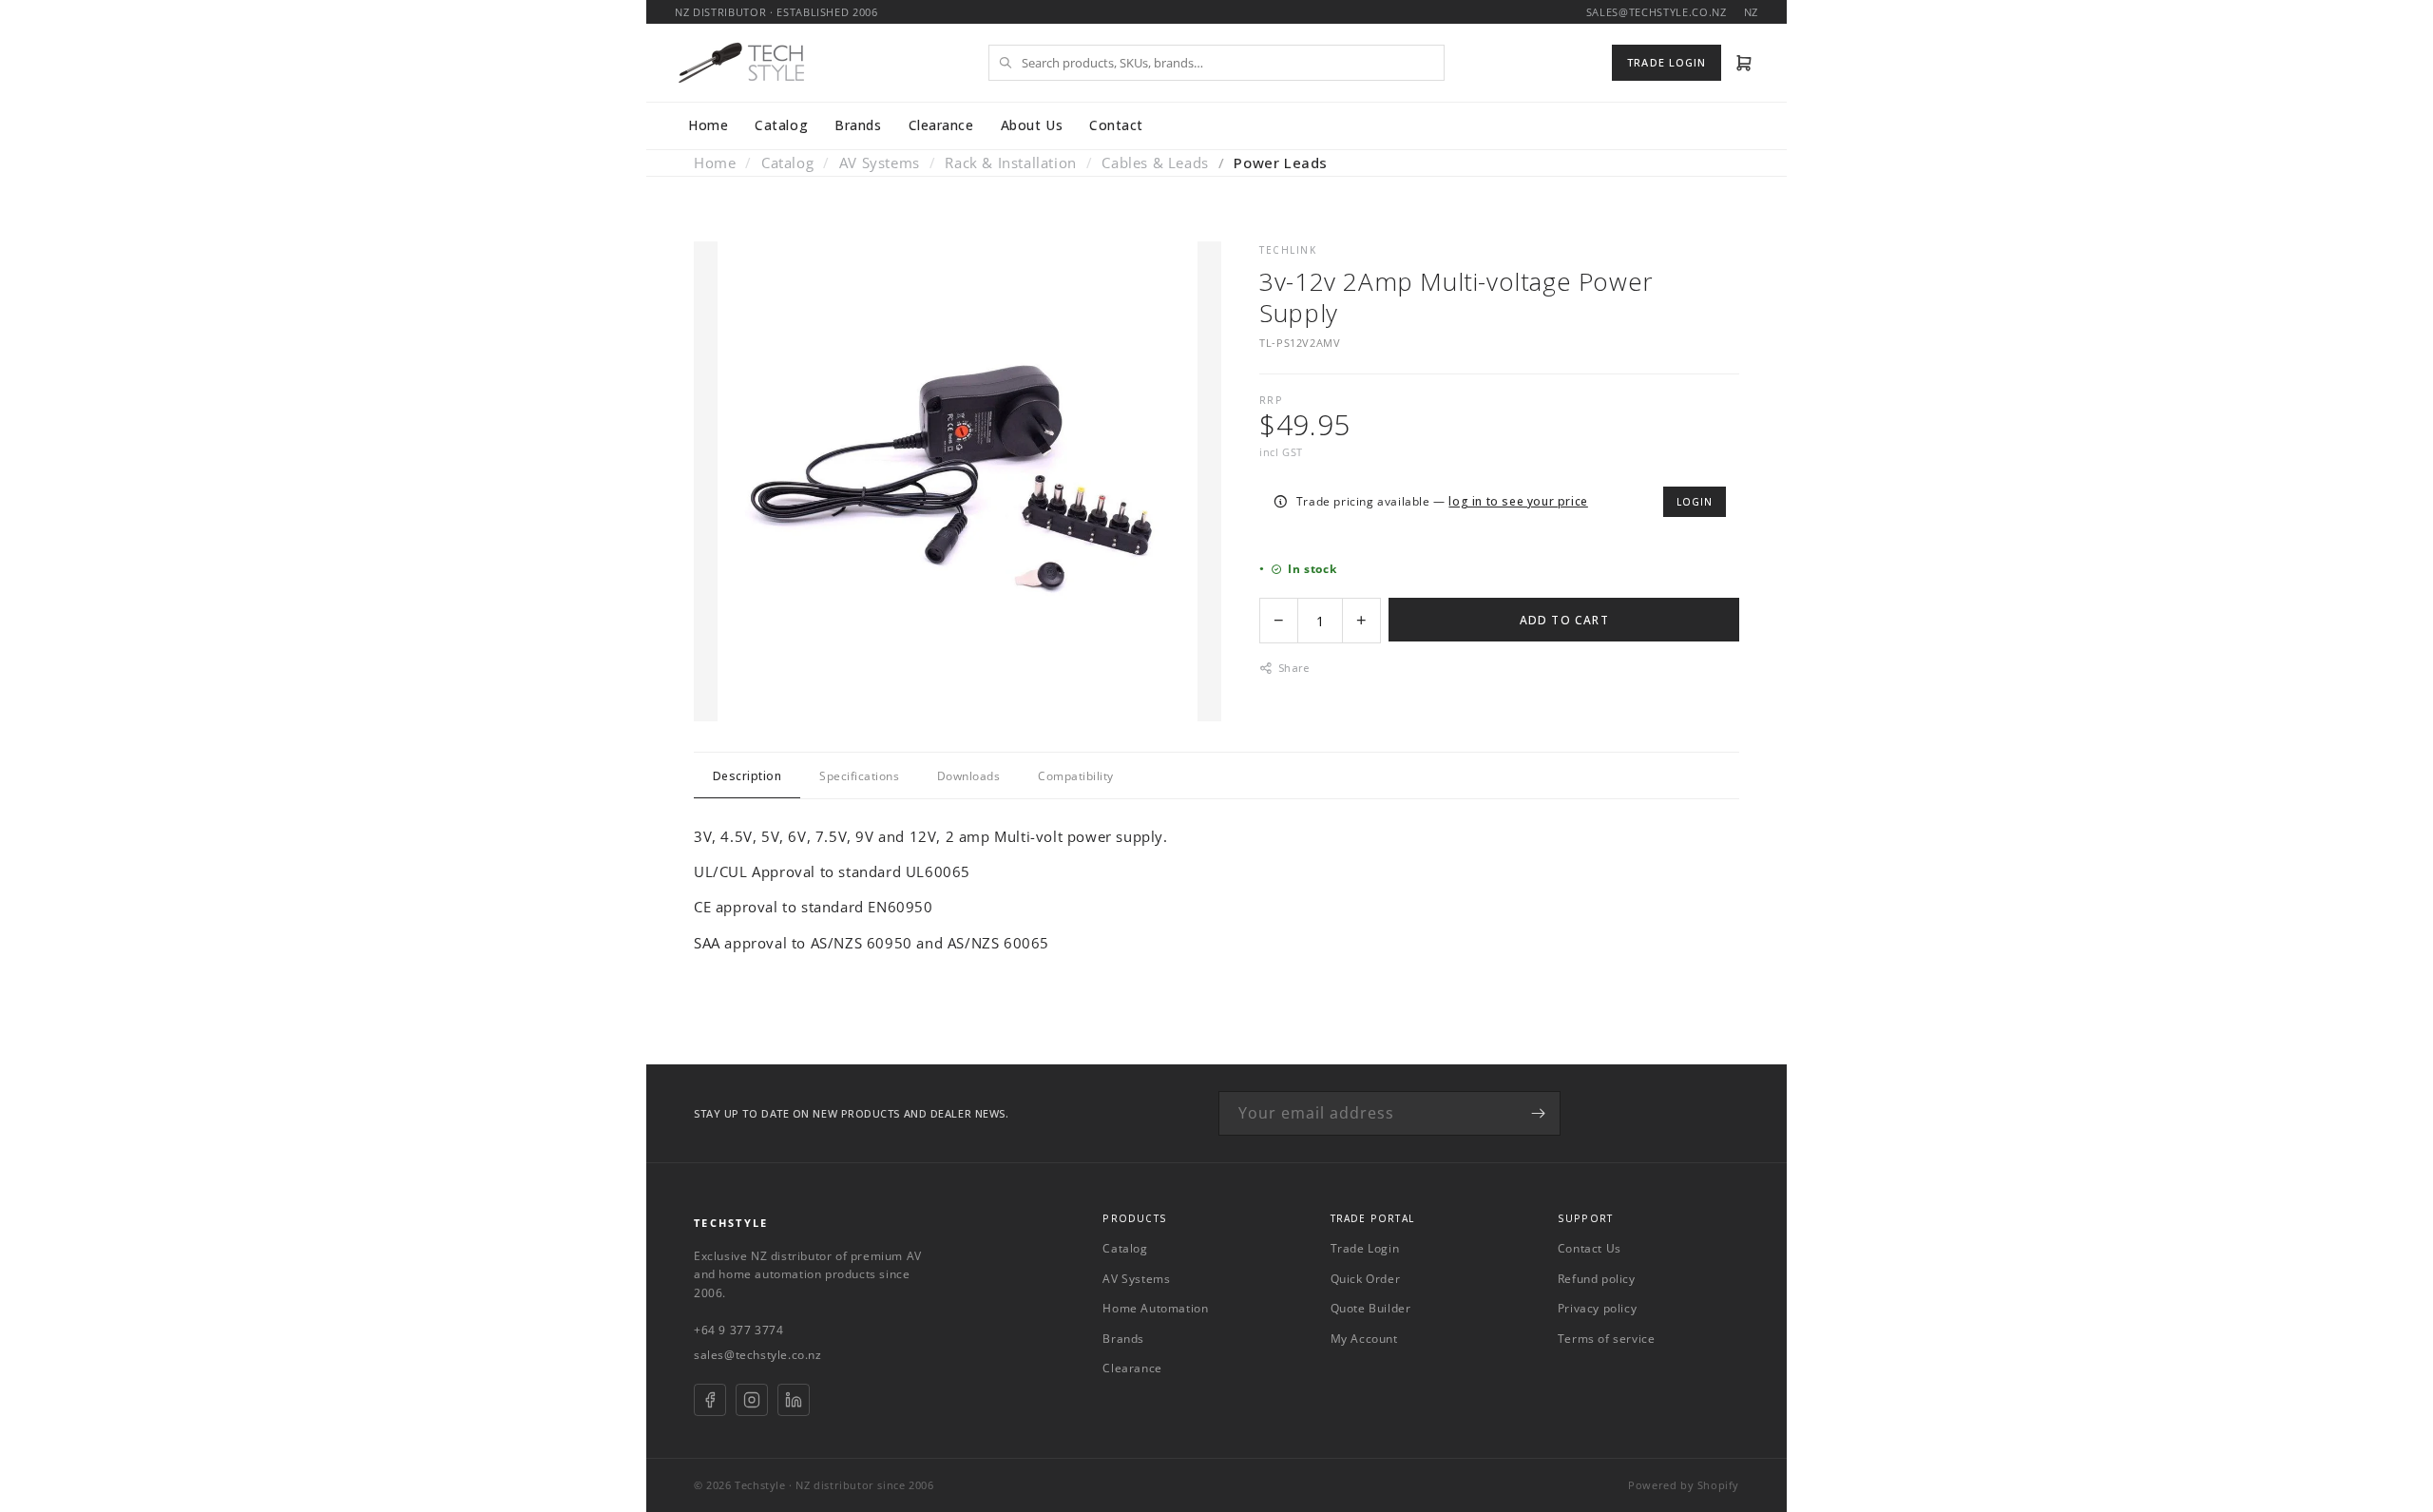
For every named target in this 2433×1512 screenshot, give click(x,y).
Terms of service (1607, 1339)
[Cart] (1744, 63)
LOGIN (1695, 502)
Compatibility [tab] (1075, 776)
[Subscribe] (1539, 1113)
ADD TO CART (1564, 620)
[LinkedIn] (794, 1400)
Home (708, 125)
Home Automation (1155, 1308)
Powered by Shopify (1684, 1485)
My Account (1364, 1339)
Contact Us (1590, 1248)
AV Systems (880, 163)
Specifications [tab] (859, 776)
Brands (858, 125)
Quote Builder (1371, 1308)
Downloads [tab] (968, 776)
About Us (1032, 125)
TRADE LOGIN (1667, 62)
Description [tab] (747, 776)
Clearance (941, 125)
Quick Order (1366, 1279)
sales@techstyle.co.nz (758, 1355)
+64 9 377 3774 (738, 1330)
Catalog (781, 125)
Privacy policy (1597, 1308)
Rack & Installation (1010, 163)
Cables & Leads (1155, 163)
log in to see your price (1518, 501)
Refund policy (1597, 1279)
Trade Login (1365, 1248)
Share (1294, 668)
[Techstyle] (741, 63)
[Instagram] (752, 1400)
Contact (1116, 125)
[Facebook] (710, 1400)
